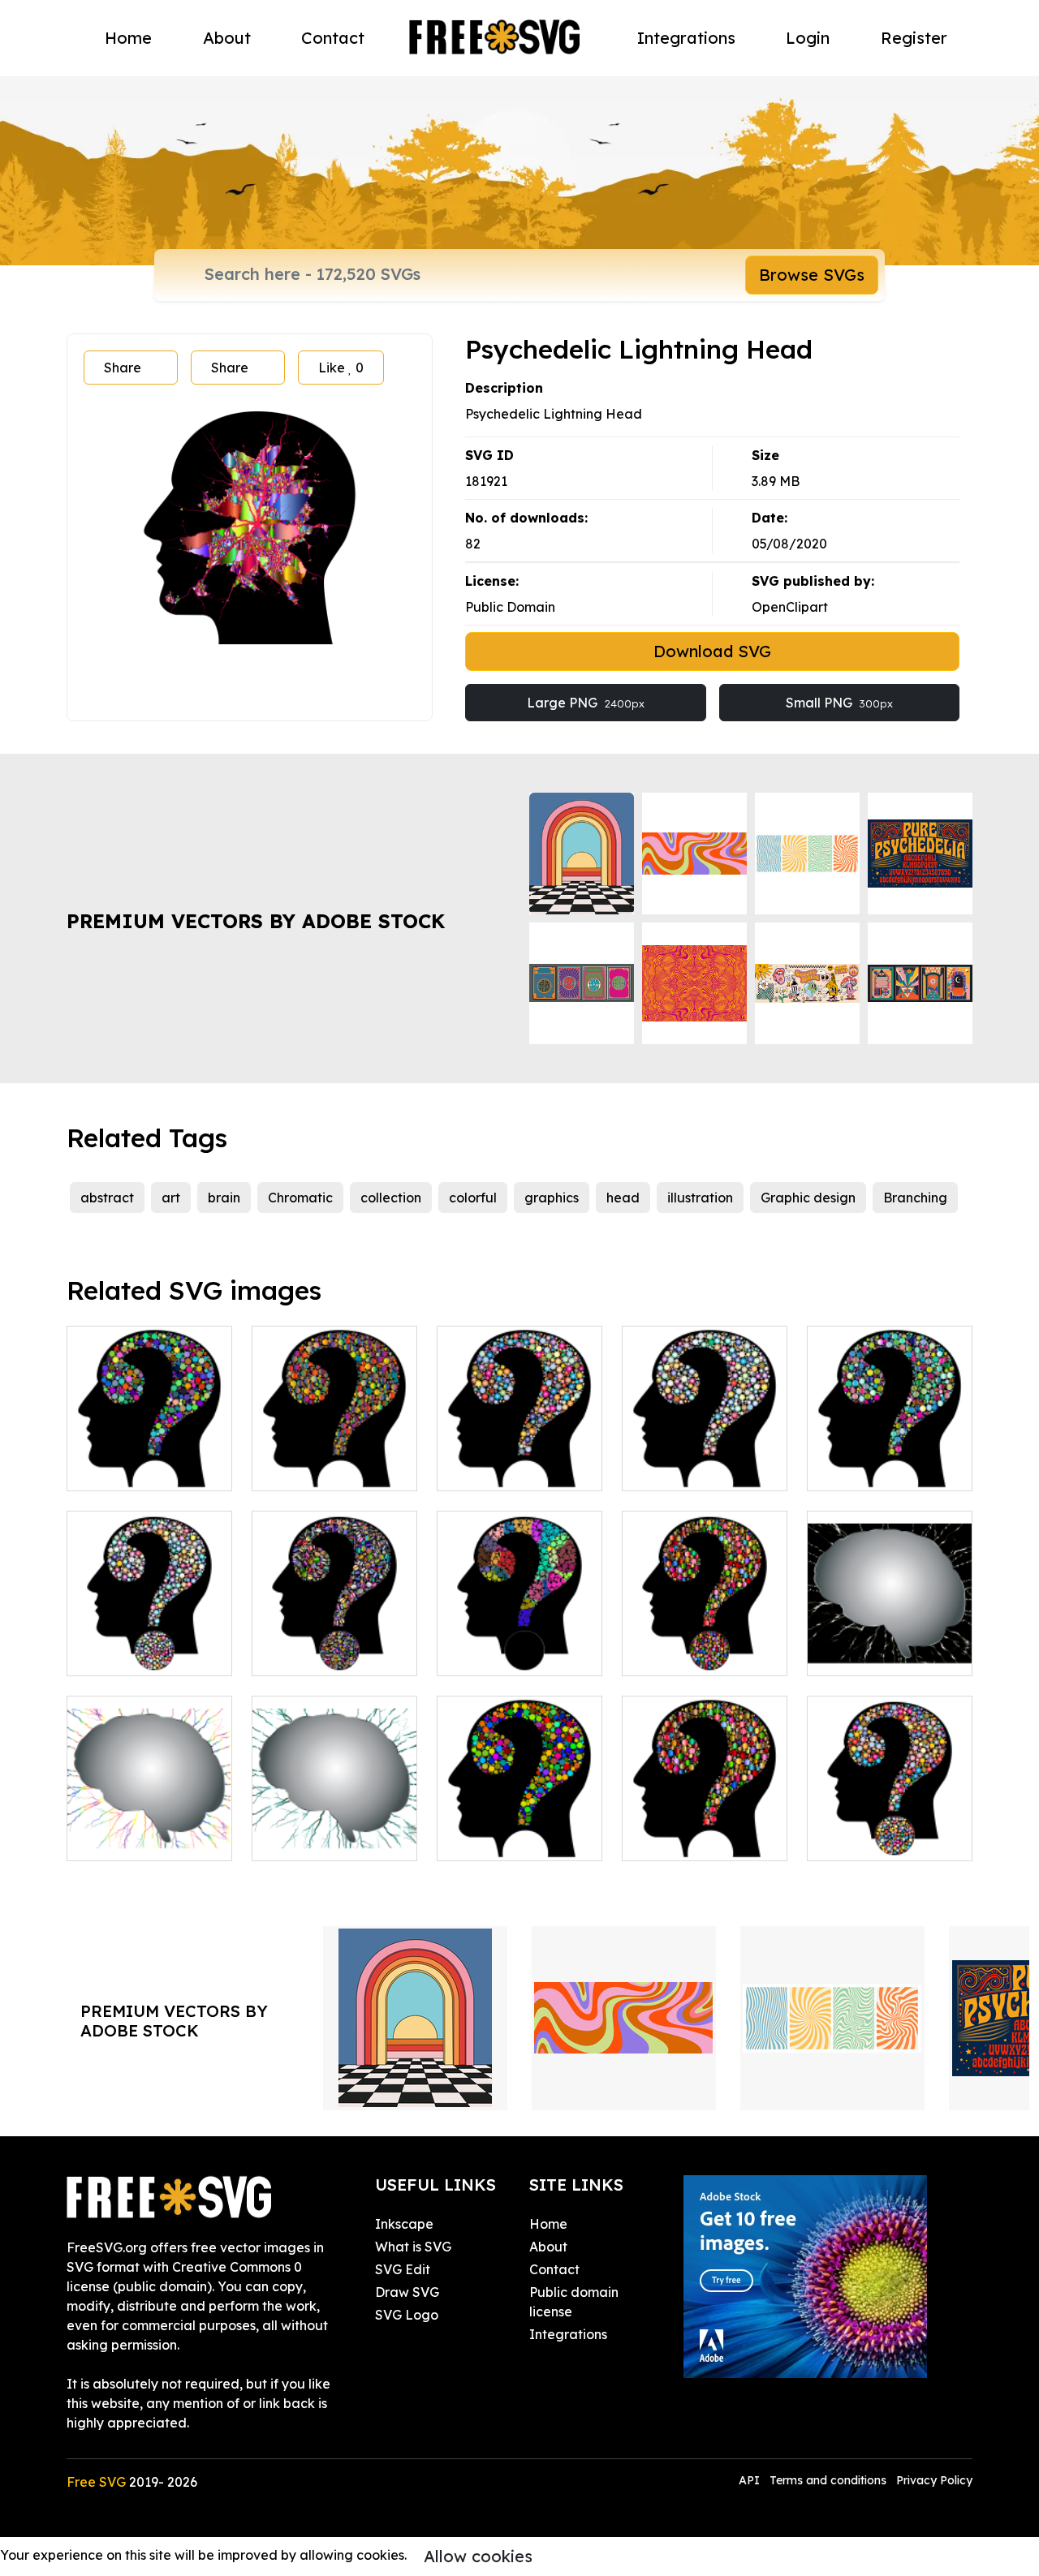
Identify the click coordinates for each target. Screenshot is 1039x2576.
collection (391, 1198)
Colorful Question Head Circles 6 (890, 1459)
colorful (473, 1198)
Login (808, 38)
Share (123, 368)
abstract (107, 1198)
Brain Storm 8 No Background (334, 1829)
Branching (915, 1198)
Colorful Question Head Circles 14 (519, 1644)
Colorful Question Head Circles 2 (519, 1829)
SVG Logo (407, 2315)
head (623, 1198)
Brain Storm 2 (867, 1654)
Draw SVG (407, 2292)
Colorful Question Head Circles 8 (705, 1644)
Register (914, 38)
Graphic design (808, 1198)
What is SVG (413, 2247)
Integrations (686, 38)
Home (128, 38)
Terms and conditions (828, 2480)
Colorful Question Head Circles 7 (705, 1829)
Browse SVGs (812, 275)
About (227, 38)
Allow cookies (478, 2556)
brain (224, 1198)
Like (341, 368)
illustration (700, 1198)
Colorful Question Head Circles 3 (519, 1459)
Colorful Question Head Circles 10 (149, 1644)
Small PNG (839, 703)
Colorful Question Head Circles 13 (334, 1644)
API (751, 2480)
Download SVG (712, 651)
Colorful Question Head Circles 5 (334, 1459)
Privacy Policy (934, 2480)
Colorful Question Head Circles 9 (890, 1829)
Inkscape (404, 2224)
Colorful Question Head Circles (149, 1459)
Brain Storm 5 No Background (150, 1829)
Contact (333, 38)
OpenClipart (790, 607)
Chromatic (300, 1198)
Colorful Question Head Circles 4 (705, 1459)
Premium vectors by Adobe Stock (256, 921)
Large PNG (586, 703)
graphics (552, 1198)
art (171, 1198)
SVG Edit (403, 2269)
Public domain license (574, 2302)
